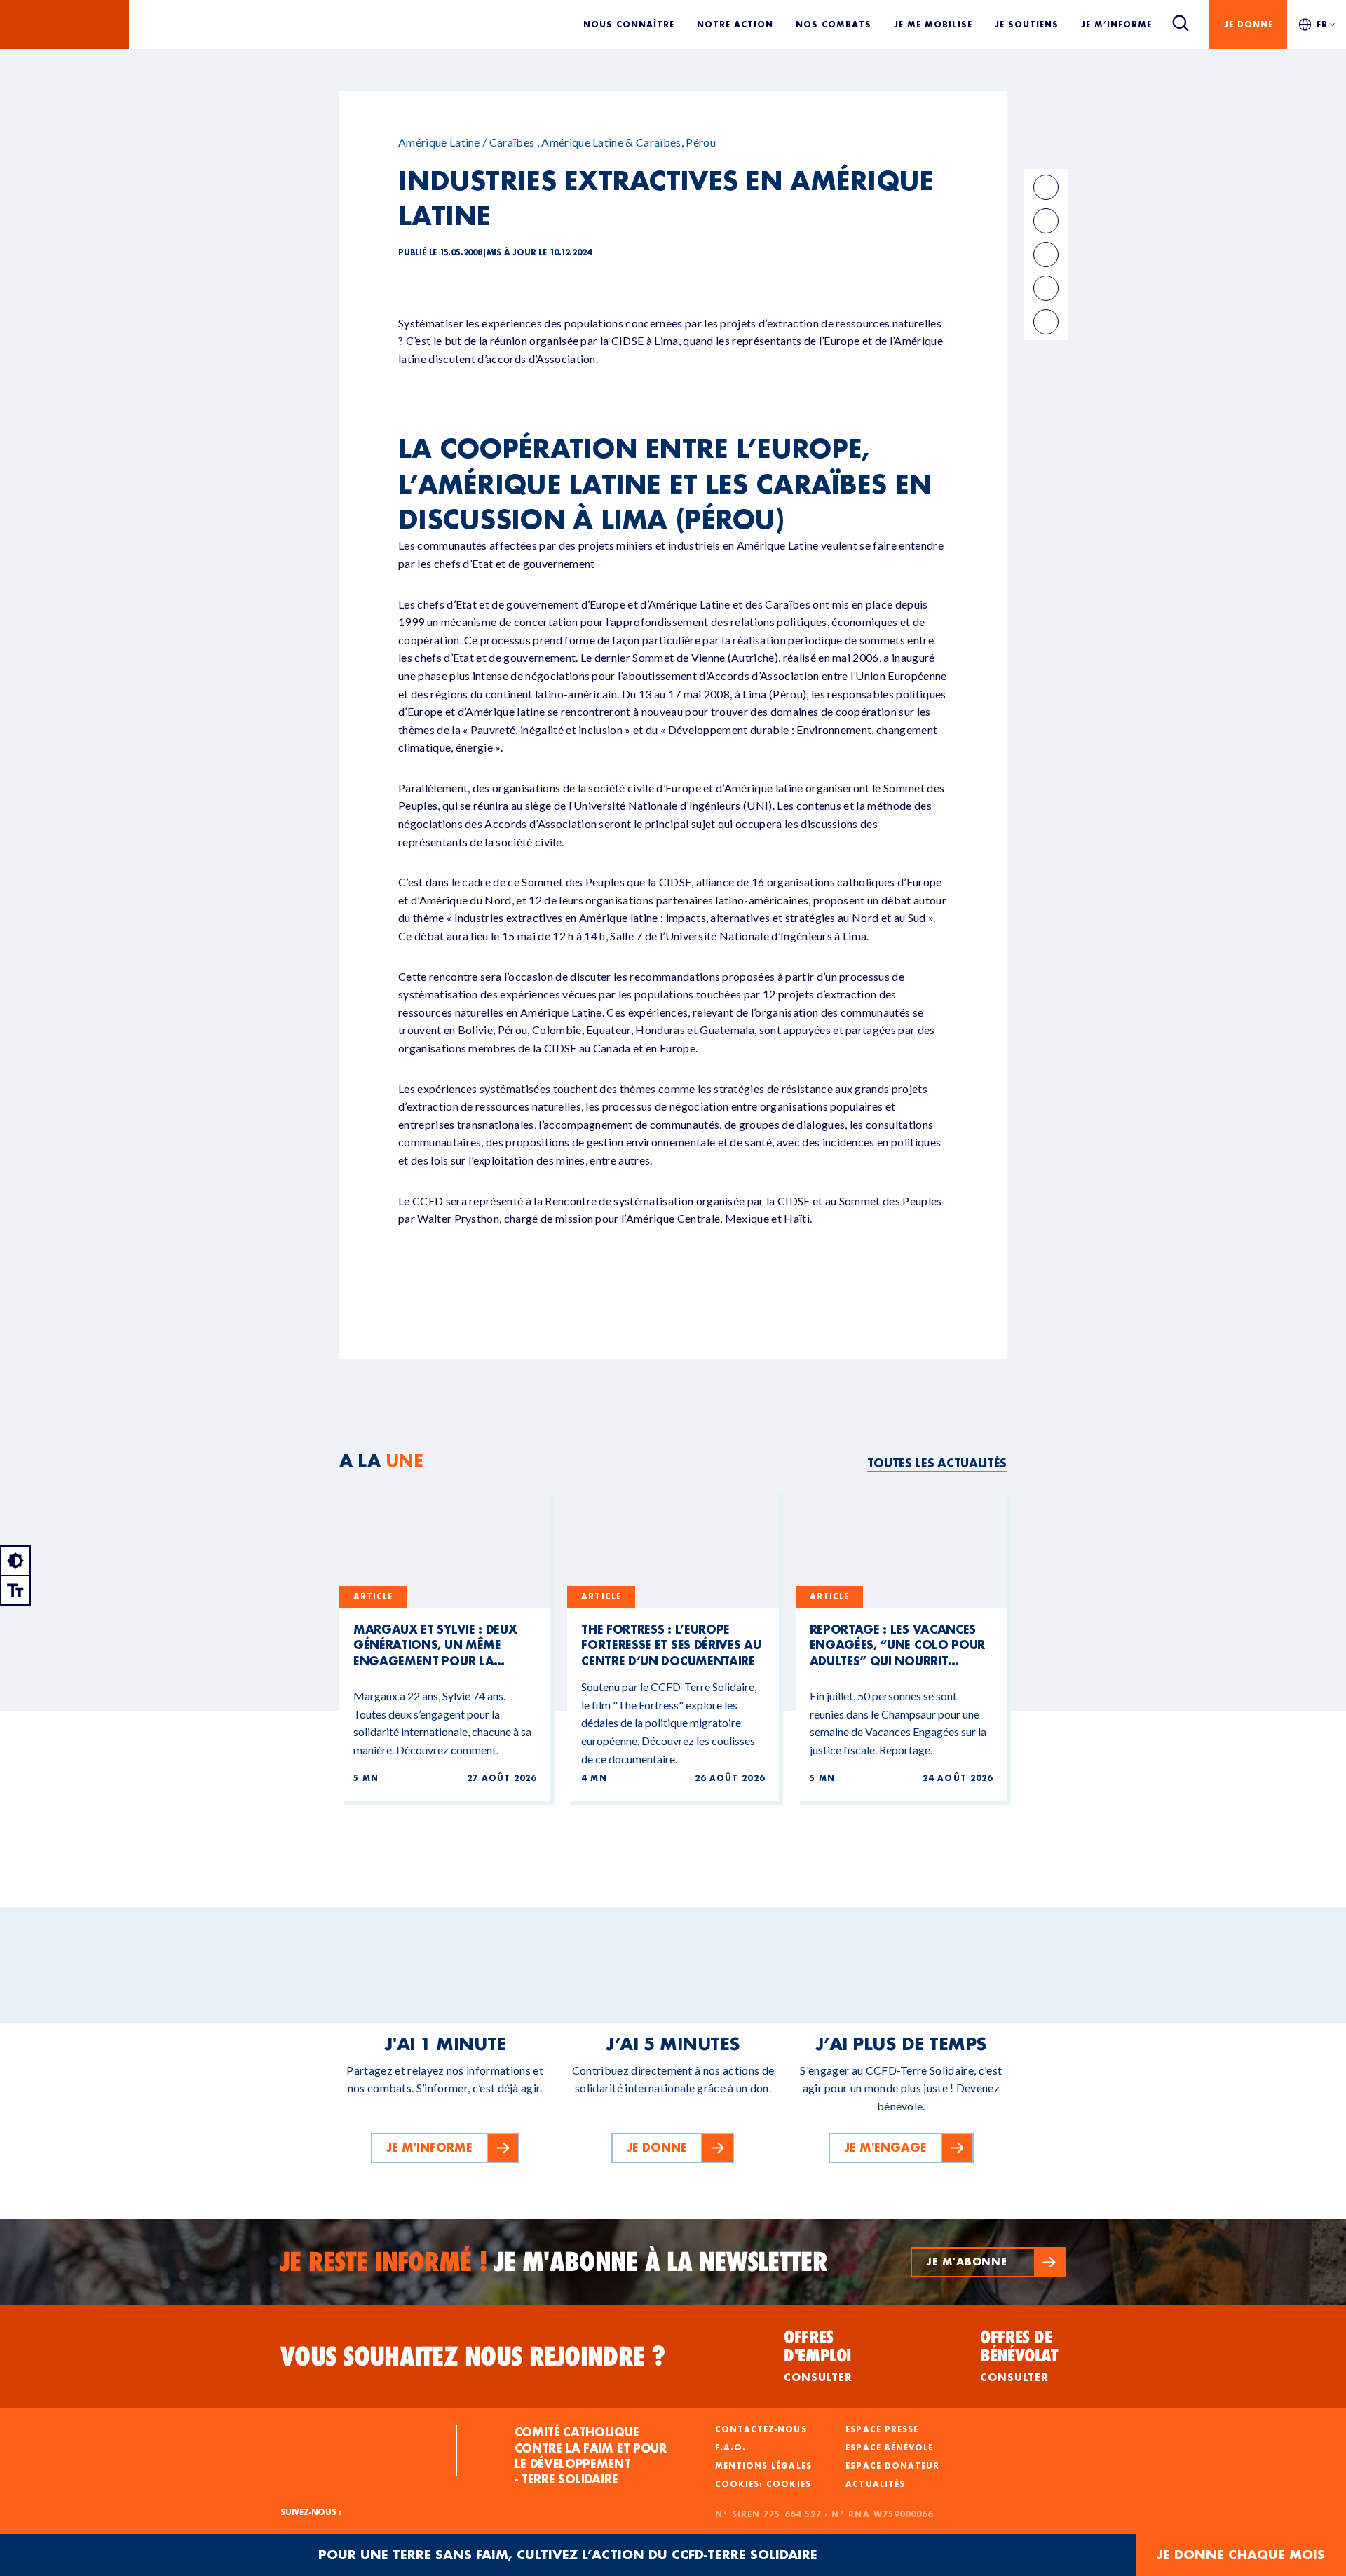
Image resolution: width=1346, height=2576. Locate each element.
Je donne (1249, 24)
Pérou (701, 142)
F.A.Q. (730, 2448)
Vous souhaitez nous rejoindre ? (473, 2357)
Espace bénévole (889, 2448)
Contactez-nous (761, 2429)
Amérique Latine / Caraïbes (466, 142)
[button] (988, 2262)
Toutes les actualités (937, 1463)
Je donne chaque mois (1241, 2555)
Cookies (788, 2484)
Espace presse (882, 2429)
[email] (1046, 255)
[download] (1046, 322)
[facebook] (1046, 187)
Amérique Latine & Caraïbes (611, 142)
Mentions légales (763, 2466)
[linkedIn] (1046, 221)
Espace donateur (892, 2466)
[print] (1046, 288)
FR (1322, 24)
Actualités (875, 2484)
